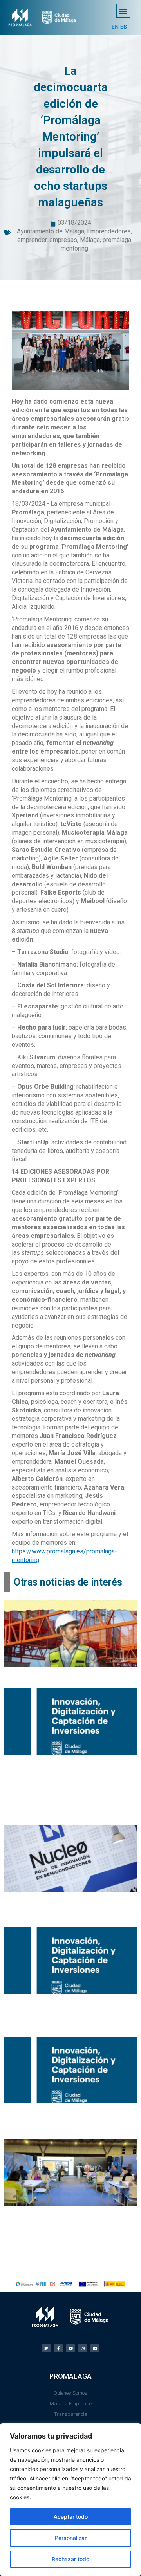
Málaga (90, 240)
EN (115, 27)
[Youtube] (70, 2348)
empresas (63, 240)
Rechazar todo (70, 2559)
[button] (123, 11)
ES (124, 27)
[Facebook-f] (58, 2348)
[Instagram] (83, 2348)
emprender (32, 240)
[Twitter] (46, 2348)
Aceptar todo (71, 2517)
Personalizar (71, 2538)
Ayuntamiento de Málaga (51, 231)
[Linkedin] (95, 2348)
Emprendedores (109, 231)
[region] (70, 2500)
